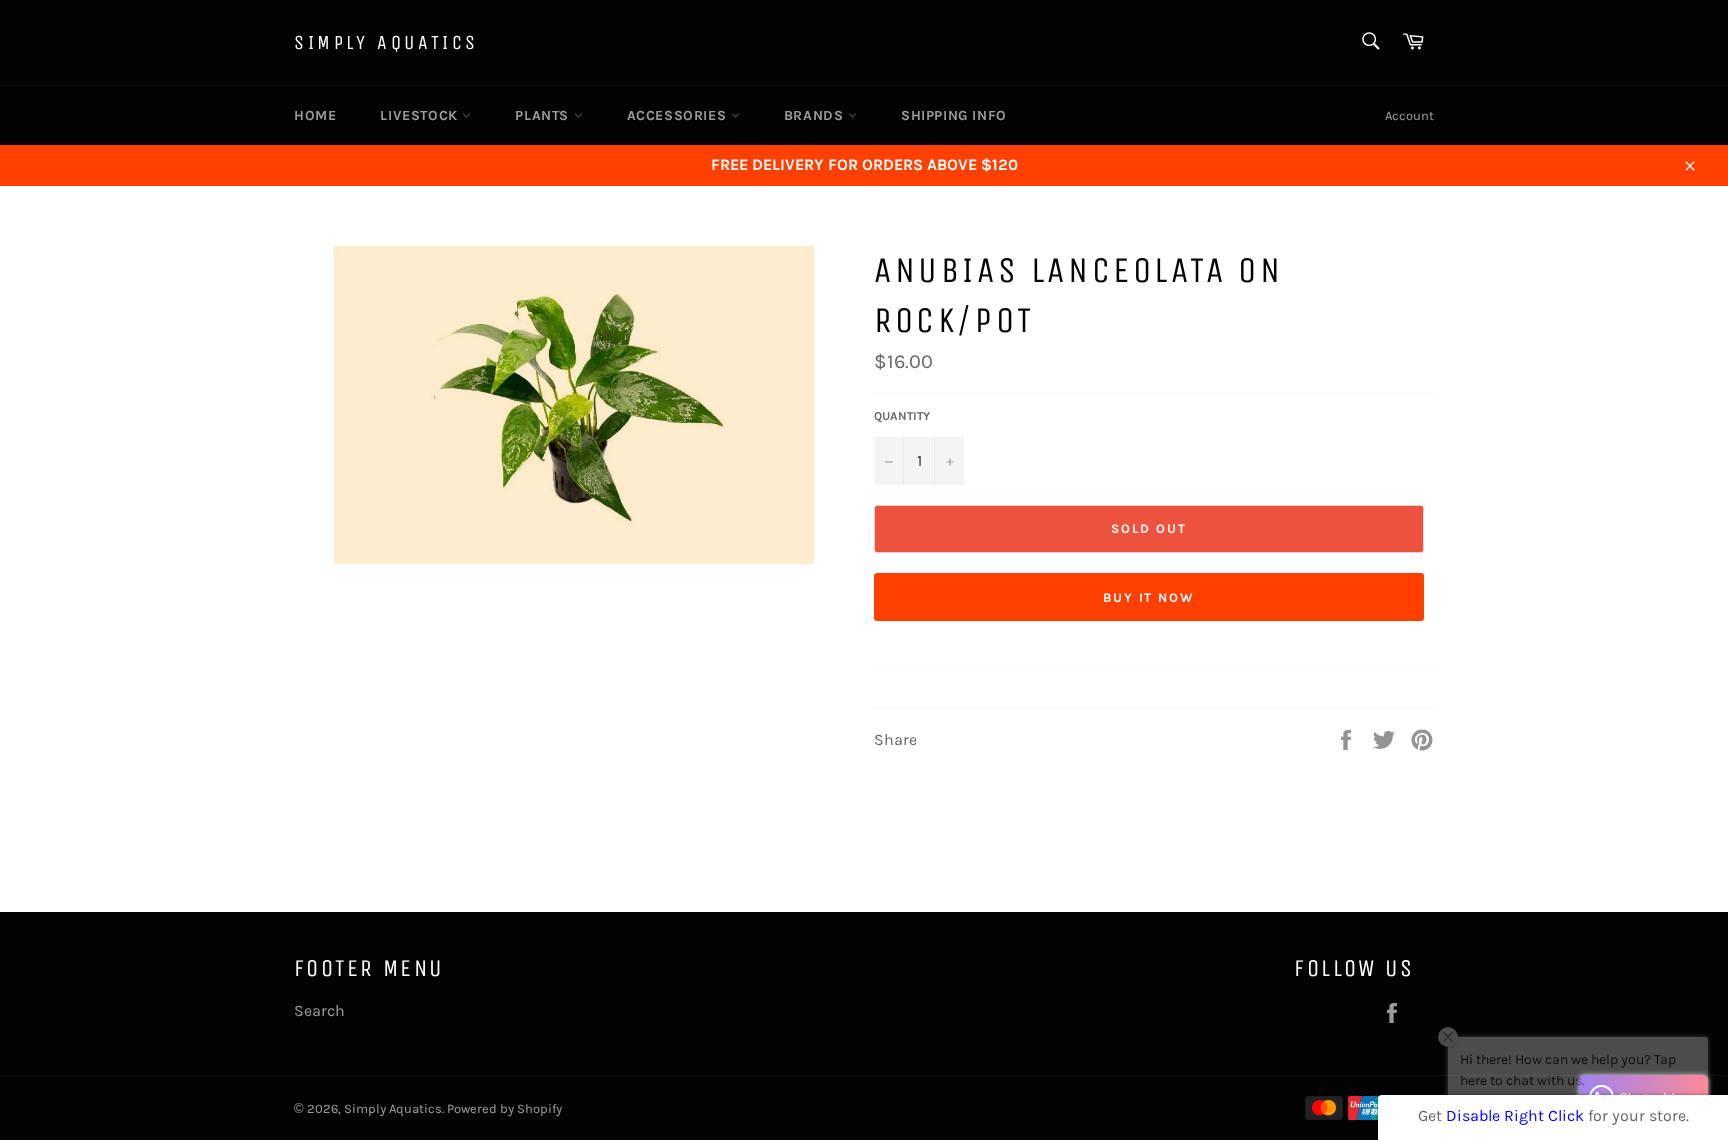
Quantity (902, 416)
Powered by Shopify (504, 1108)
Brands (816, 115)
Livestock (421, 115)
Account (1409, 115)
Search (319, 1010)
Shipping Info (954, 115)
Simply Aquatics (386, 42)
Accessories (679, 115)
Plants (544, 115)
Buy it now (1149, 597)
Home (315, 115)
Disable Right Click (1515, 1115)
